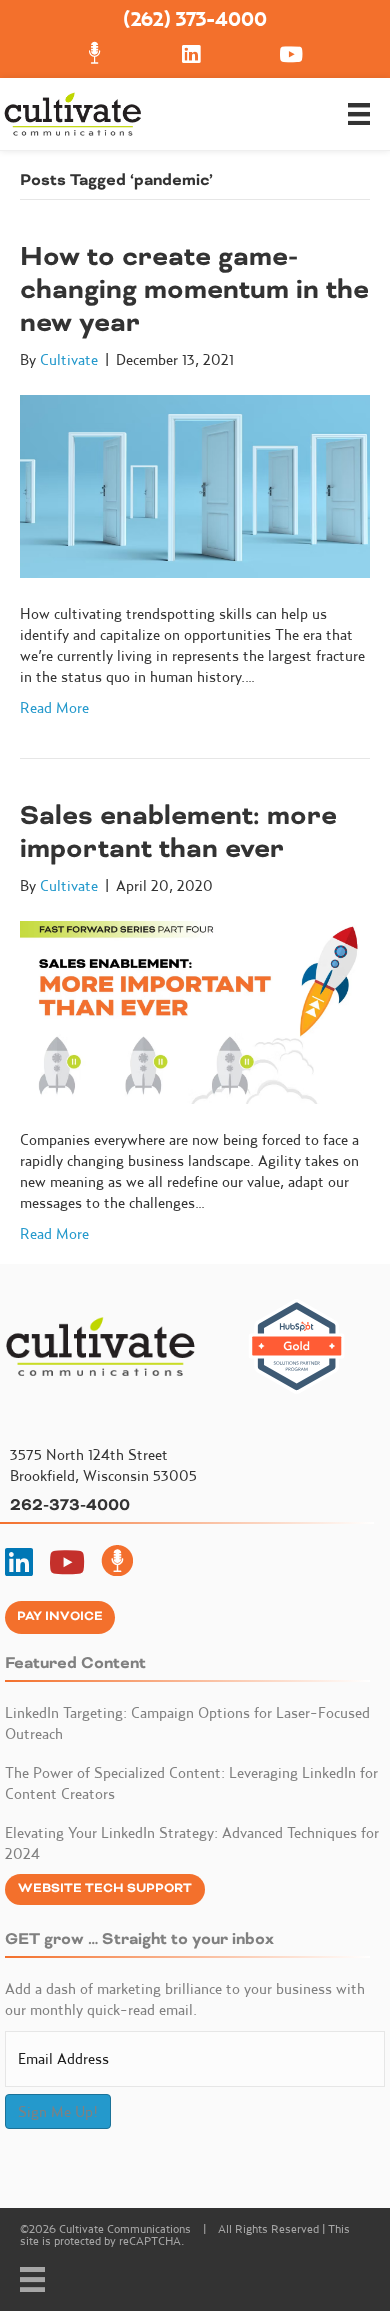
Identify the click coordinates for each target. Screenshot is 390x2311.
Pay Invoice (60, 1616)
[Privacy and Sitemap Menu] (32, 2279)
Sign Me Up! (58, 2111)
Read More (54, 707)
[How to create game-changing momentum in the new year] (195, 484)
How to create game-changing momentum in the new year (194, 289)
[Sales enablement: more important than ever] (195, 1010)
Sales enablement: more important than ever (178, 832)
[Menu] (359, 114)
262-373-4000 (70, 1505)
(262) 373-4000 (195, 18)
